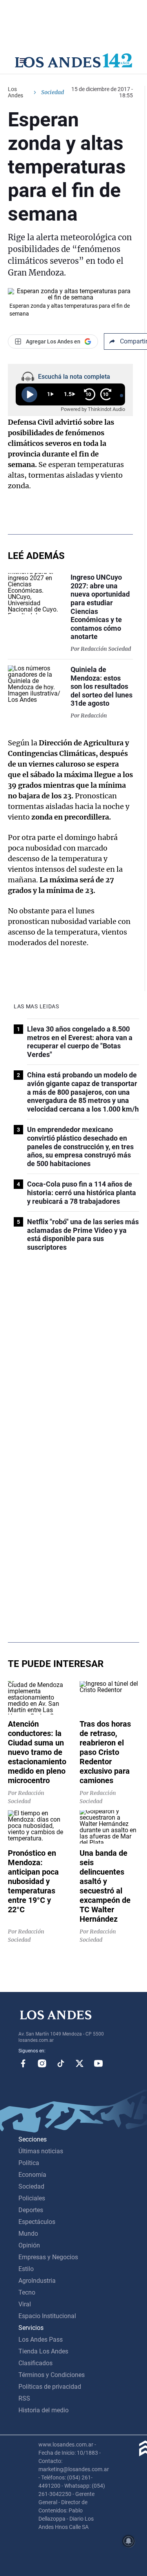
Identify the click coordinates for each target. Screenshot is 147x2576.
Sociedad (53, 92)
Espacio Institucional (47, 2316)
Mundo (28, 2234)
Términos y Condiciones (52, 2375)
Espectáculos (37, 2222)
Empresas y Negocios (48, 2257)
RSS (24, 2398)
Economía (32, 2175)
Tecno (27, 2292)
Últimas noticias (41, 2151)
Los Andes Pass (41, 2340)
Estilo (26, 2269)
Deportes (31, 2210)
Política (29, 2163)
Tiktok (61, 2063)
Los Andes (15, 92)
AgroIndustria (37, 2281)
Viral (25, 2304)
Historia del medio (44, 2410)
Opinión (29, 2245)
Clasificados (35, 2363)
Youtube (98, 2063)
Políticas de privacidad (50, 2387)
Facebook (23, 2063)
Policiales (32, 2198)
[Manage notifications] (129, 2541)
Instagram (42, 2063)
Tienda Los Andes (43, 2351)
